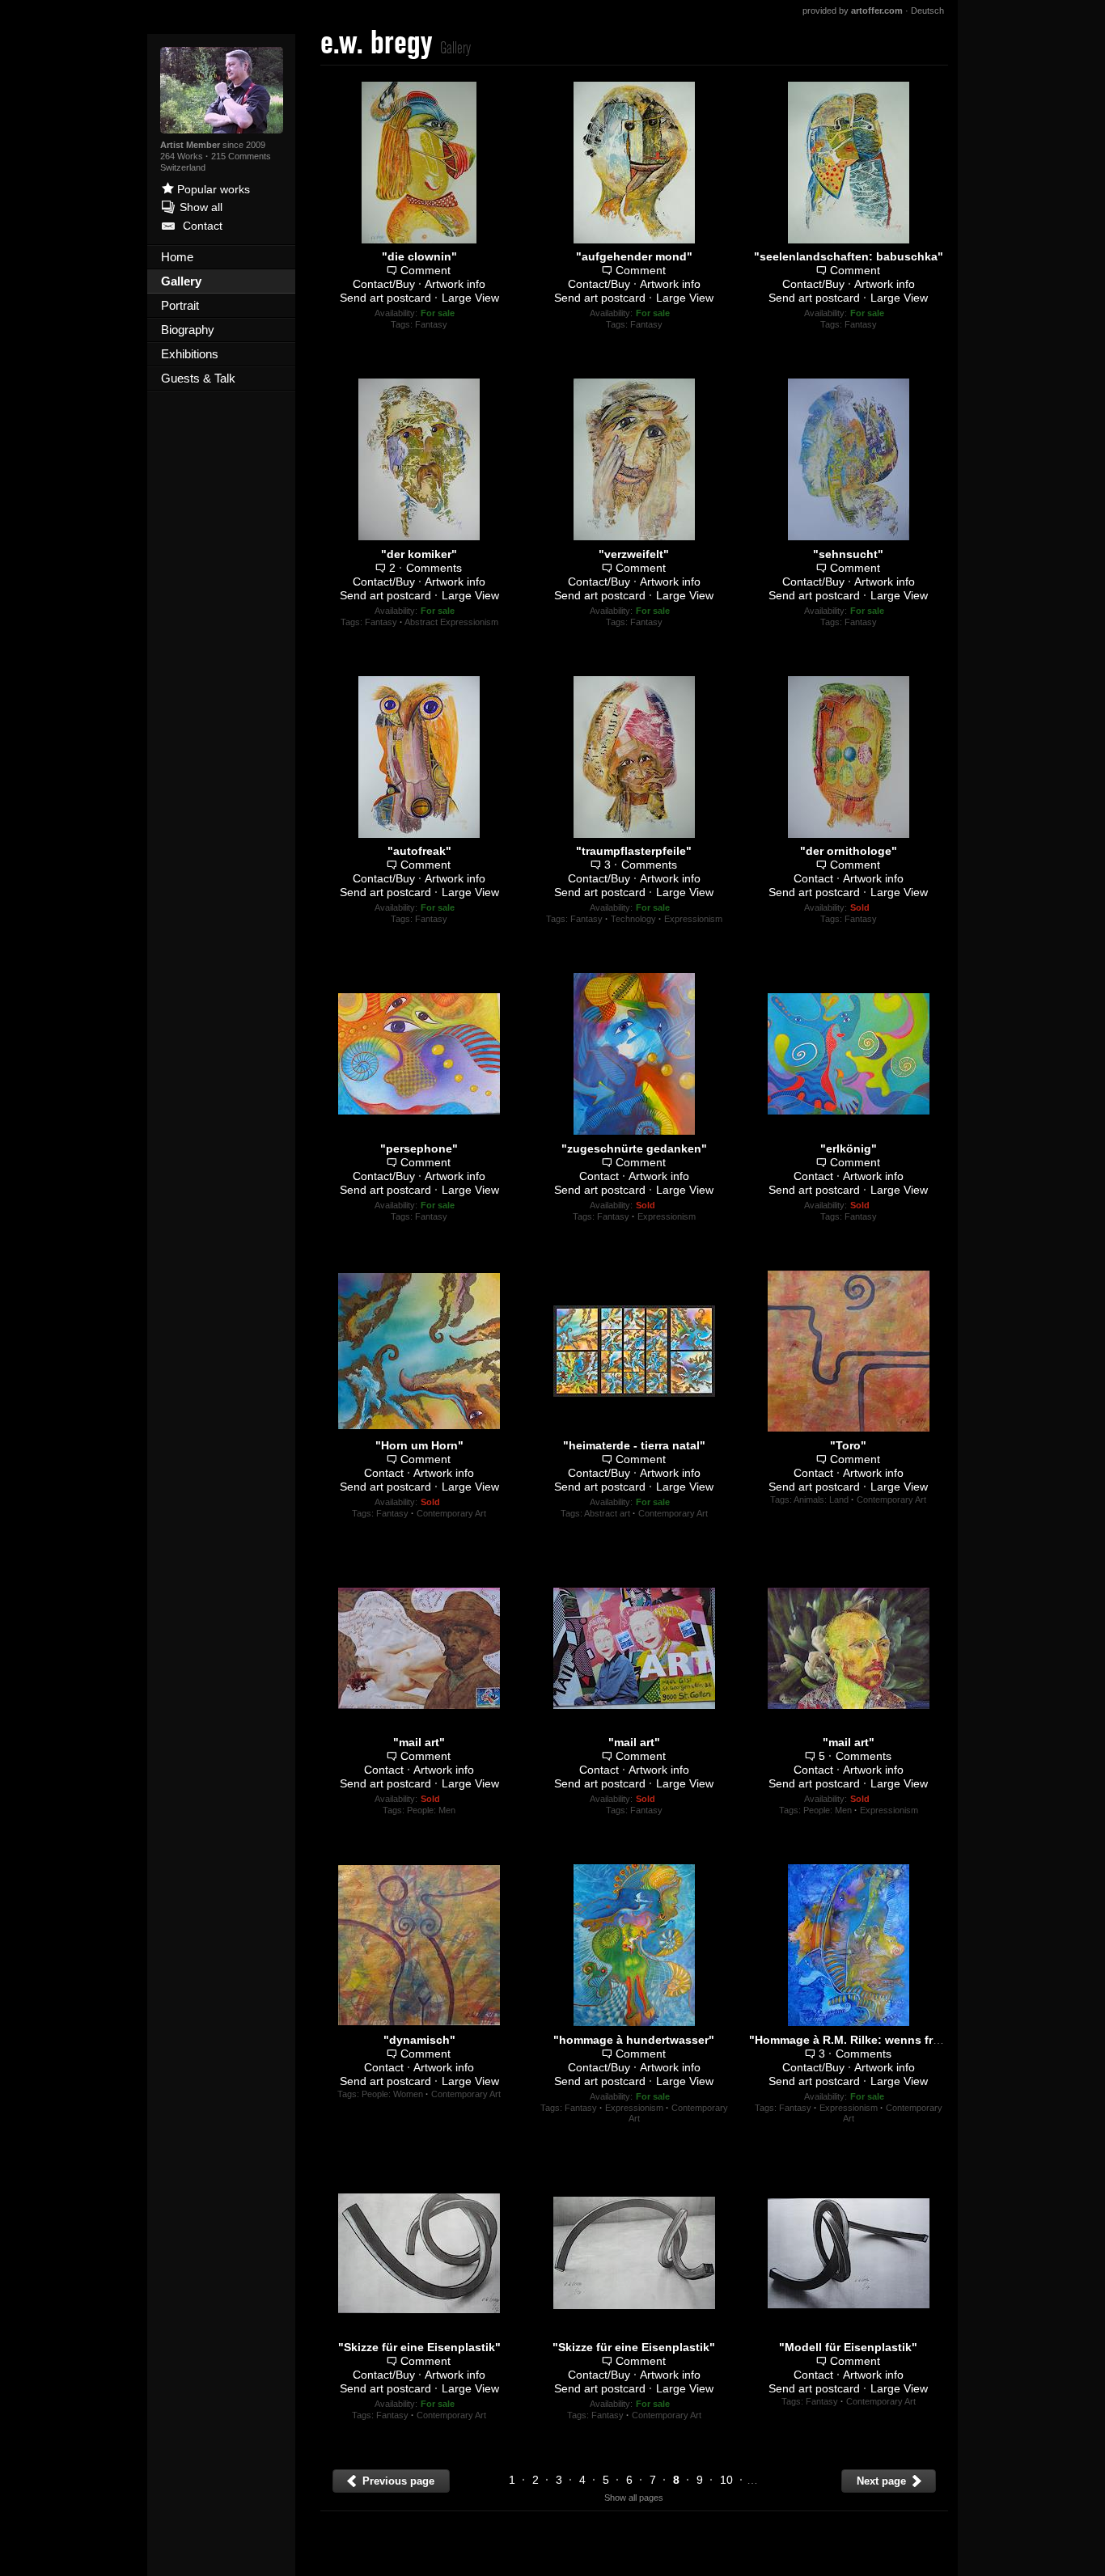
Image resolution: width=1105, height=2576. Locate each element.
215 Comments (241, 156)
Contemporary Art (451, 1513)
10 (726, 2480)
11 (756, 2480)
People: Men (431, 1810)
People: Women (392, 2094)
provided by (853, 11)
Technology (633, 919)
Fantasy (431, 324)
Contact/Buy (384, 284)
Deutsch (927, 11)
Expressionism (693, 919)
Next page (883, 2481)
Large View (470, 298)
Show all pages (634, 2498)
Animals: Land (821, 1499)
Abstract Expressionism (451, 622)
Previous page (397, 2481)
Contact (813, 878)
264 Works (183, 156)
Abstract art (607, 1513)
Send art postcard (385, 298)
